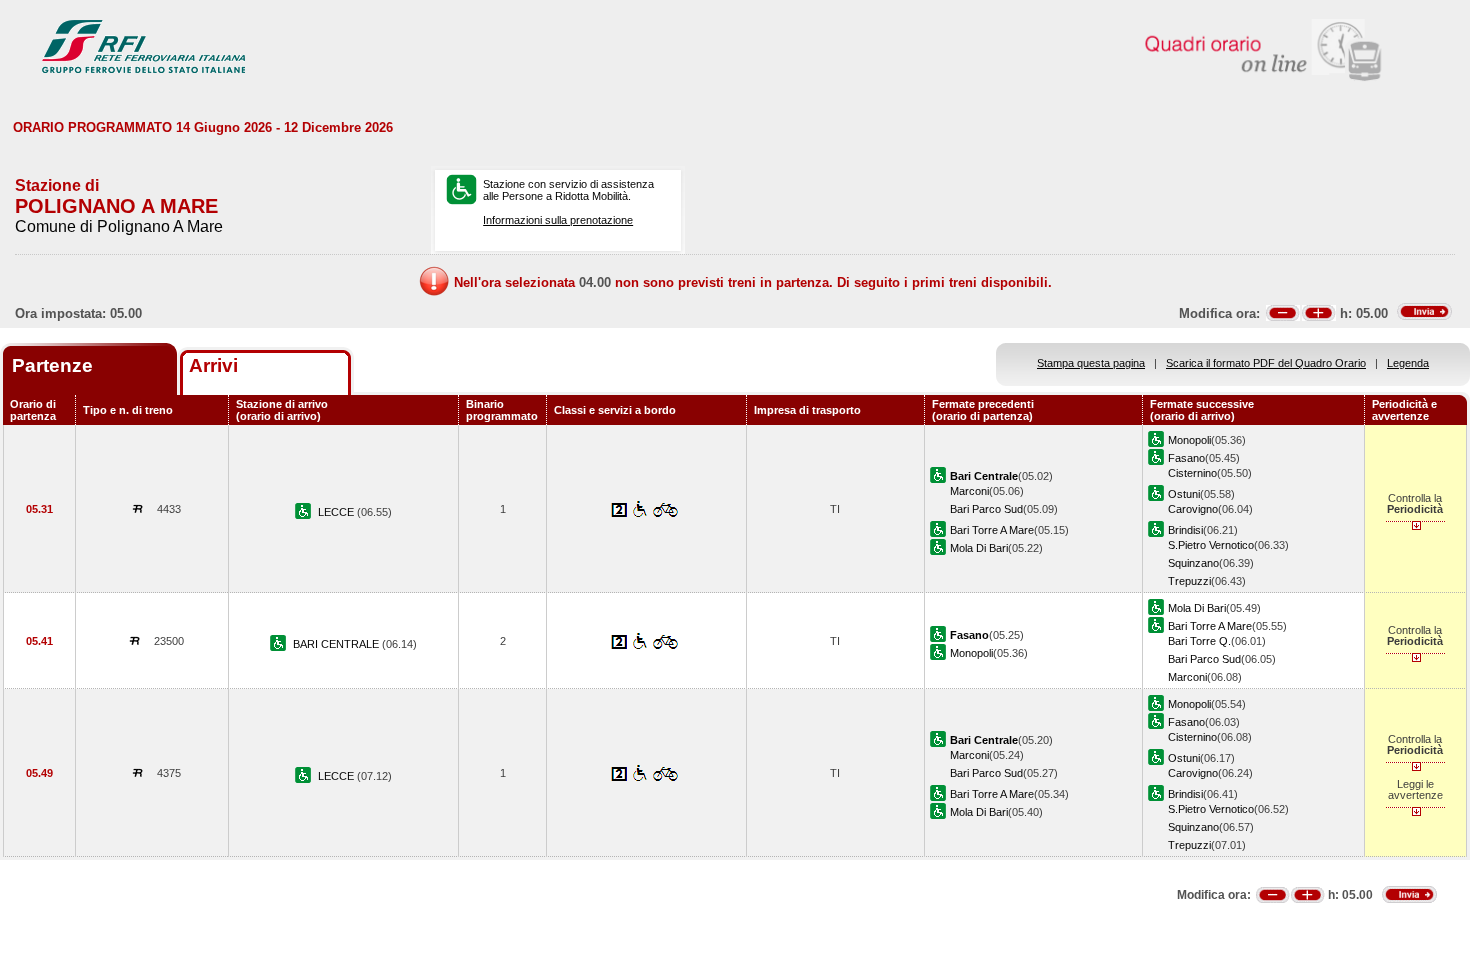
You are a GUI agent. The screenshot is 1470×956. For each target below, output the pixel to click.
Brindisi (1185, 530)
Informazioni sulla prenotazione (558, 220)
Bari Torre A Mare (992, 530)
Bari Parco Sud (986, 509)
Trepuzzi (1189, 581)
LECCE (337, 512)
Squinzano (1193, 563)
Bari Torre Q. (1199, 641)
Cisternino (1192, 473)
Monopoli (1189, 440)
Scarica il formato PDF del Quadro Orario (1266, 363)
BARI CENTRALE (337, 644)
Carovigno (1193, 509)
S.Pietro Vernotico (1211, 545)
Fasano (1186, 458)
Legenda (1408, 363)
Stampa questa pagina (1091, 363)
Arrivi (213, 365)
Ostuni (1184, 494)
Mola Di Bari (979, 548)
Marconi (969, 491)
